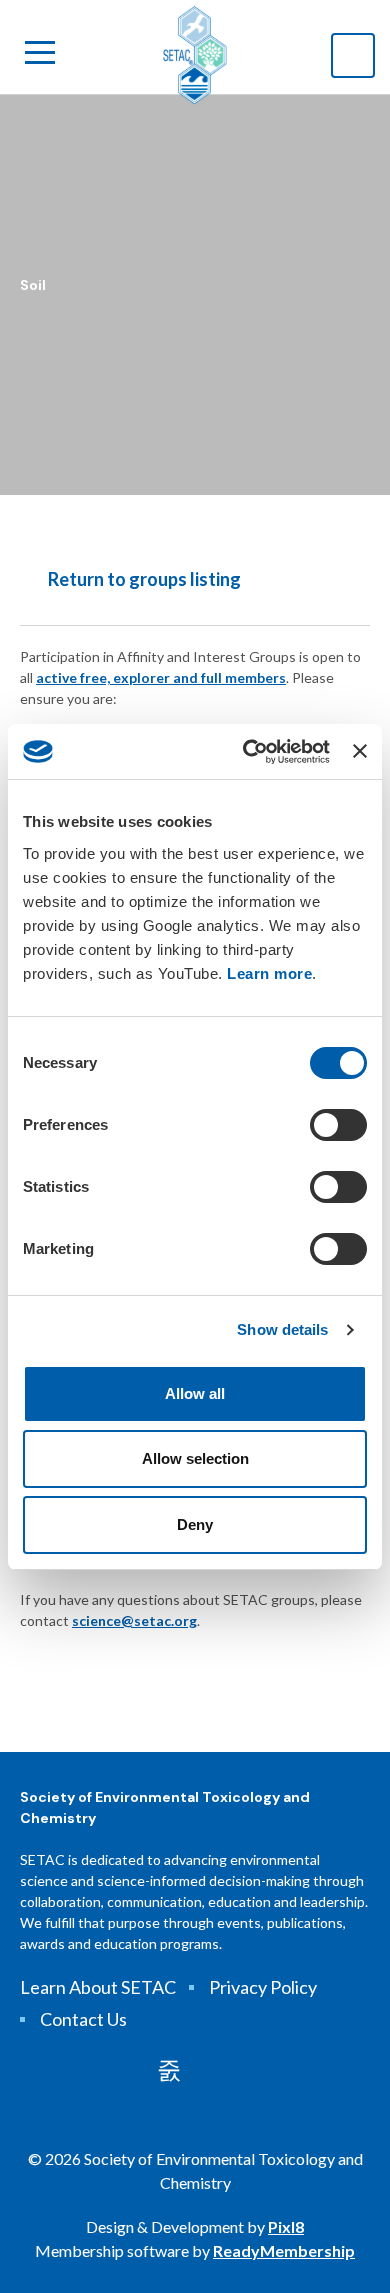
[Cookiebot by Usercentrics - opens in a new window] (248, 752)
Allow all (195, 1393)
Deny (195, 1524)
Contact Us (83, 2019)
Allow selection (195, 1458)
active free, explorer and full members (161, 677)
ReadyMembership (284, 2250)
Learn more (269, 973)
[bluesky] (223, 2070)
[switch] (338, 1125)
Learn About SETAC (98, 1987)
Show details (282, 1329)
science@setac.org (134, 1620)
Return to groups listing (144, 579)
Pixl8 (286, 2226)
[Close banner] (360, 751)
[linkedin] (169, 2070)
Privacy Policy (263, 1987)
